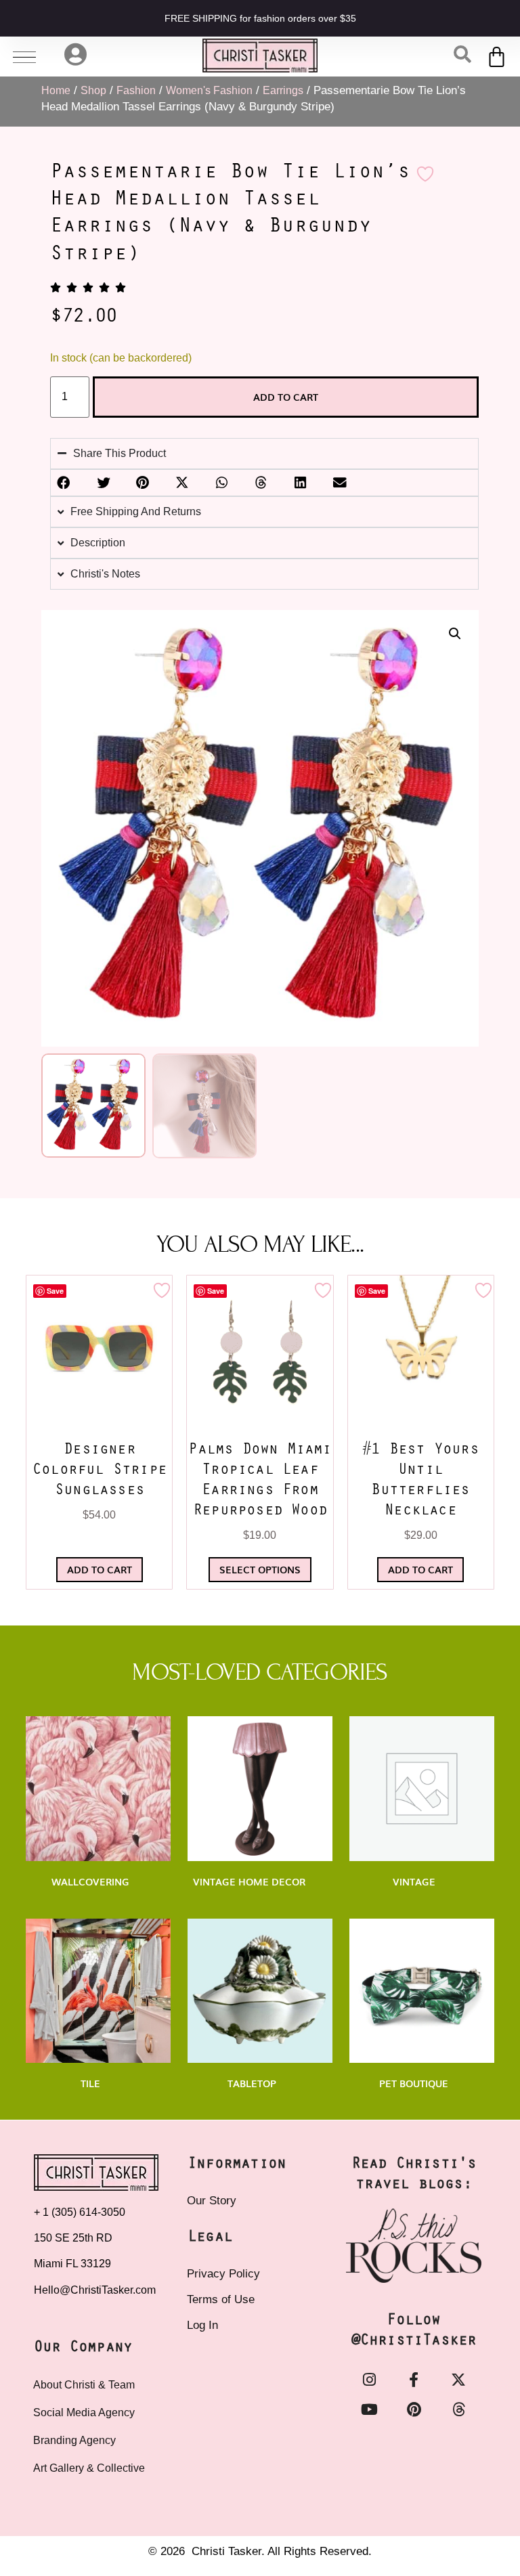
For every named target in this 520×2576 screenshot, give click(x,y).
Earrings (283, 90)
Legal (210, 2237)
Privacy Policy (223, 2274)
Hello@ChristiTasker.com (95, 2290)
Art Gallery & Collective (89, 2468)
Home (56, 90)
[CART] (497, 57)
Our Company (83, 2348)
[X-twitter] (458, 2380)
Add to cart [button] (100, 1569)
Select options (260, 1569)
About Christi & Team (84, 2385)
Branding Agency (74, 2440)
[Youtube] (369, 2409)
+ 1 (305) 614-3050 (80, 2212)
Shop (93, 90)
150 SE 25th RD (74, 2238)
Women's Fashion (209, 90)
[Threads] (458, 2409)
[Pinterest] (414, 2409)
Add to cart (286, 397)
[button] (455, 634)
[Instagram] (369, 2380)
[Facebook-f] (414, 2380)
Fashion (136, 90)
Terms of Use (221, 2299)
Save (55, 1291)
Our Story (212, 2201)
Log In (202, 2325)
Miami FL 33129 (72, 2264)
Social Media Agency (84, 2413)
